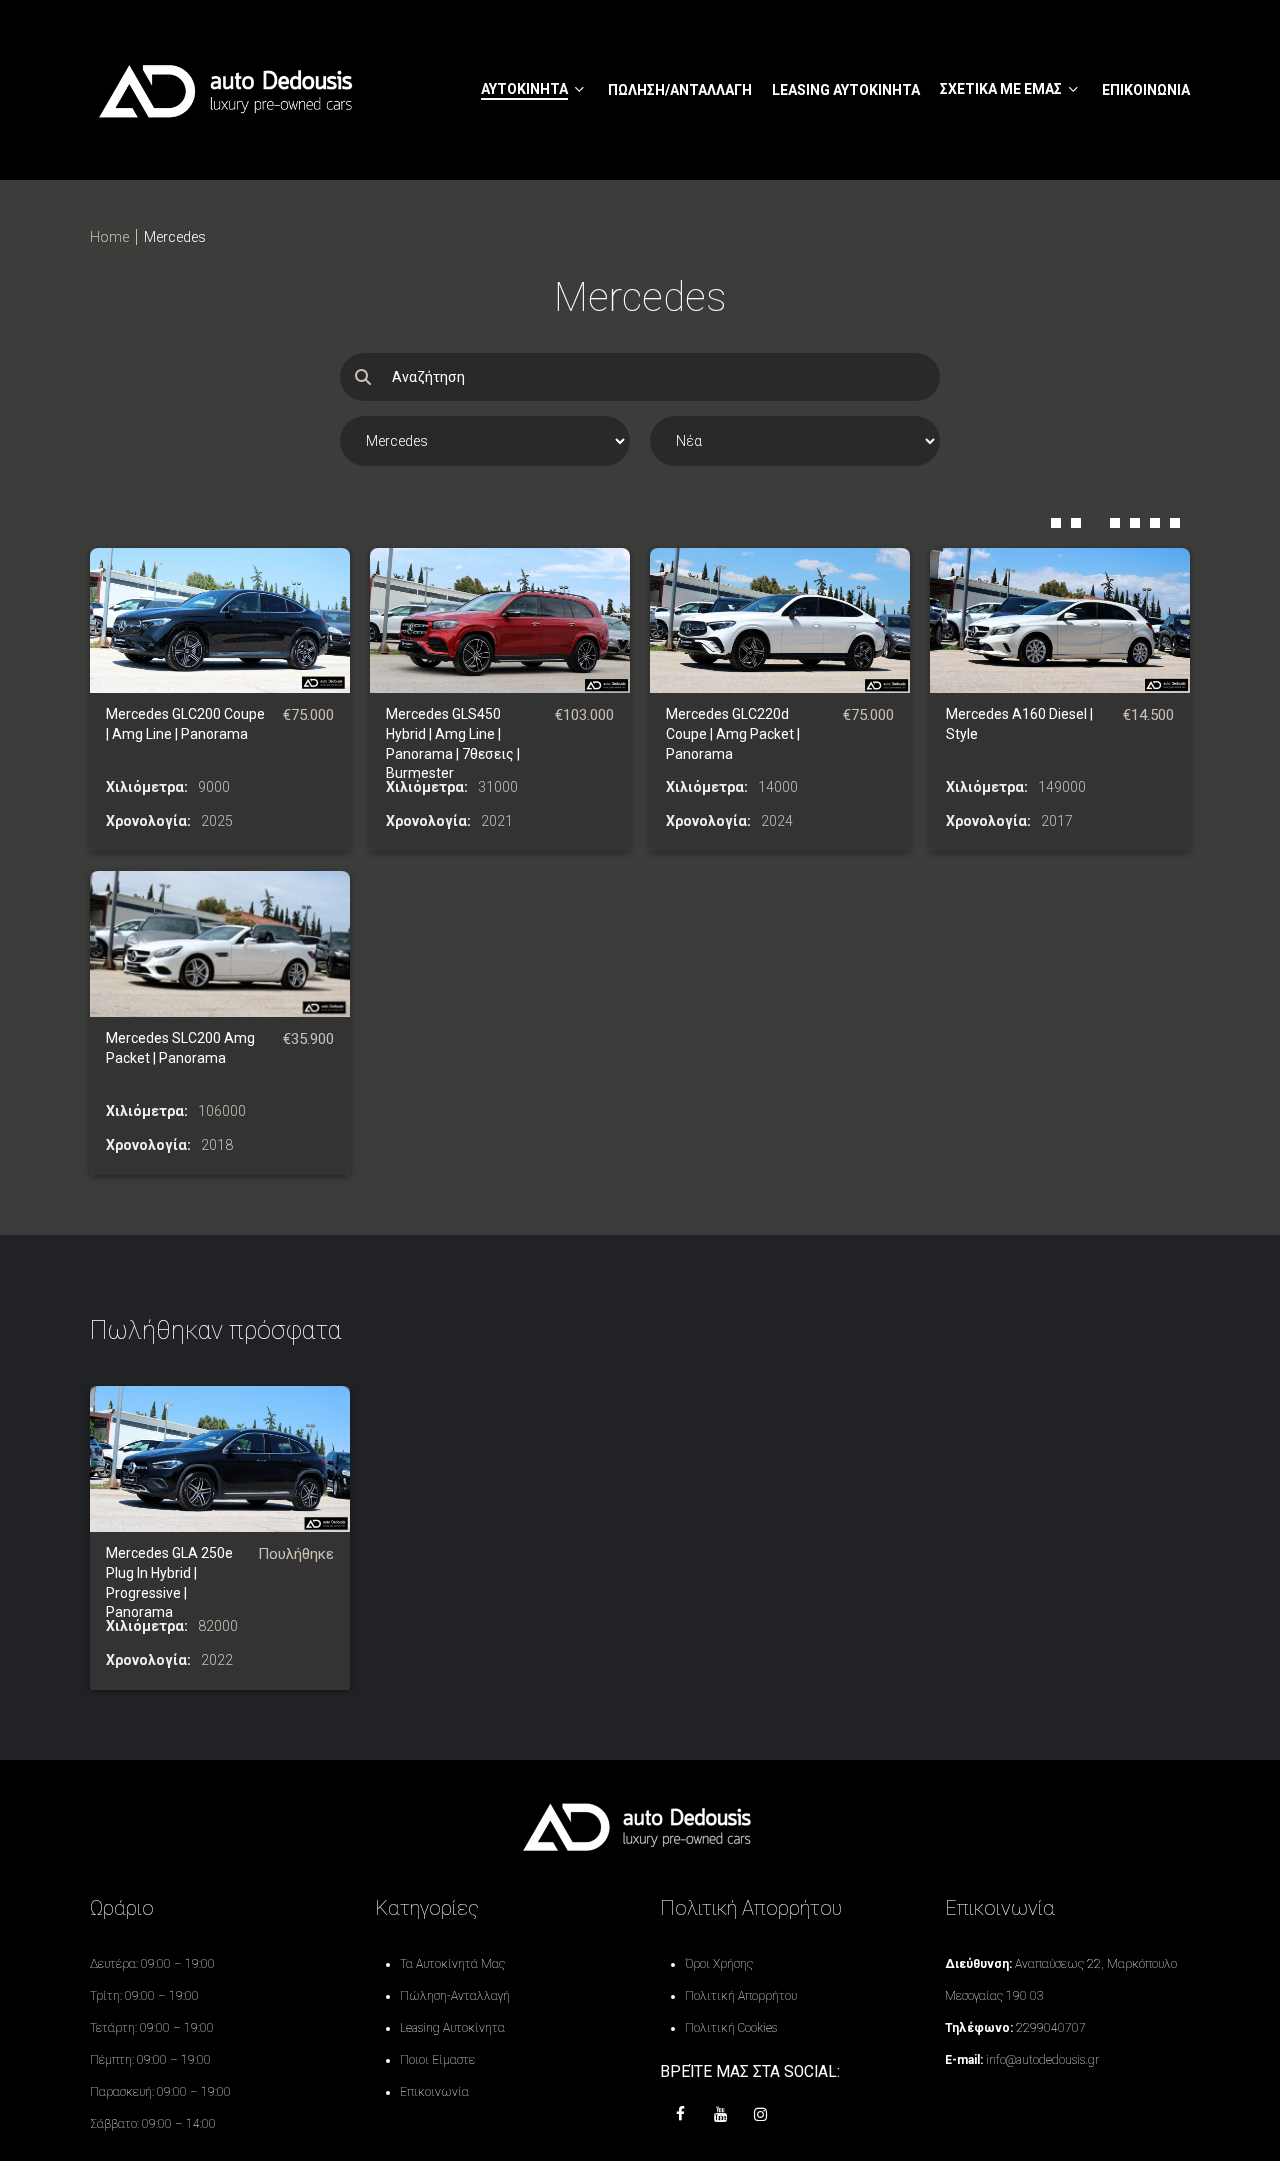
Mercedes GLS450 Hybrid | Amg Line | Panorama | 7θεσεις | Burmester (453, 743)
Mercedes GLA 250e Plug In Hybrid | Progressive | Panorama (169, 1582)
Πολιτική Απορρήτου (741, 1996)
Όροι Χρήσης (719, 1964)
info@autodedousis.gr (1042, 2060)
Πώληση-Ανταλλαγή (455, 1996)
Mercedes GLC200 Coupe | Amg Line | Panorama (185, 724)
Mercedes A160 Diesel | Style (1019, 724)
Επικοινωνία (434, 2092)
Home (109, 237)
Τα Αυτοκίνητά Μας (452, 1964)
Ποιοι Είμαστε (437, 2060)
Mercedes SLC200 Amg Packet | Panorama (180, 1048)
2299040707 (1051, 2028)
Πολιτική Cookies (731, 2028)
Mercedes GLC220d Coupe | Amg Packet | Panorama (733, 733)
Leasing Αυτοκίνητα (452, 2028)
